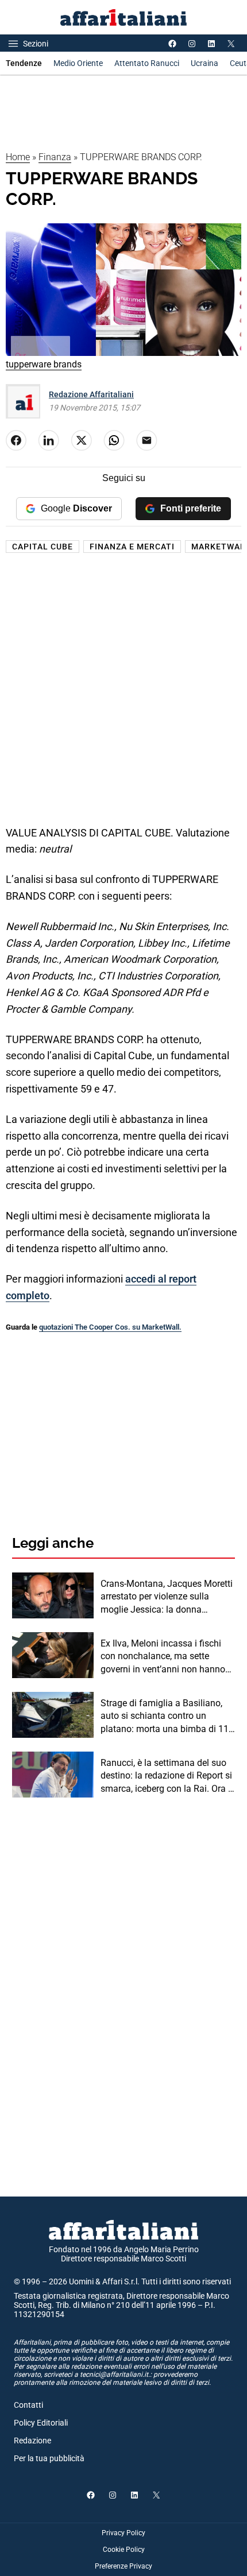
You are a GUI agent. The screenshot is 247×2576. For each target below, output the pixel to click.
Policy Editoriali (41, 2423)
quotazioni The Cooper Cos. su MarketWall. (110, 1327)
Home (18, 157)
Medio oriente (78, 63)
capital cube (43, 547)
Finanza (55, 157)
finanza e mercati (132, 547)
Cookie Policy (124, 2550)
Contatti (28, 2405)
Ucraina (204, 63)
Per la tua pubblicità (49, 2458)
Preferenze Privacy (123, 2566)
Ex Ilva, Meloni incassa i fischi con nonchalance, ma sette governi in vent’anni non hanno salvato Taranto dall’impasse (163, 1657)
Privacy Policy (123, 2533)
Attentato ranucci (147, 63)
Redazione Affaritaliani (91, 394)
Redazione (32, 2441)
